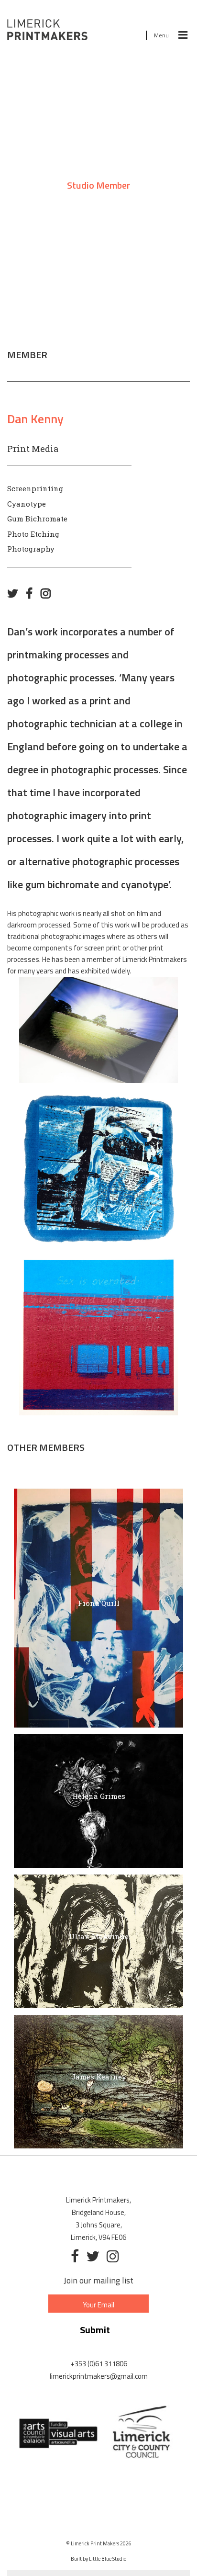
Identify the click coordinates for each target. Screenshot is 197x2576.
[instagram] (49, 593)
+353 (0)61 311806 (99, 2364)
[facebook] (32, 593)
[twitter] (15, 593)
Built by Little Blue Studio (98, 2559)
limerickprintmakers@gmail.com (99, 2376)
